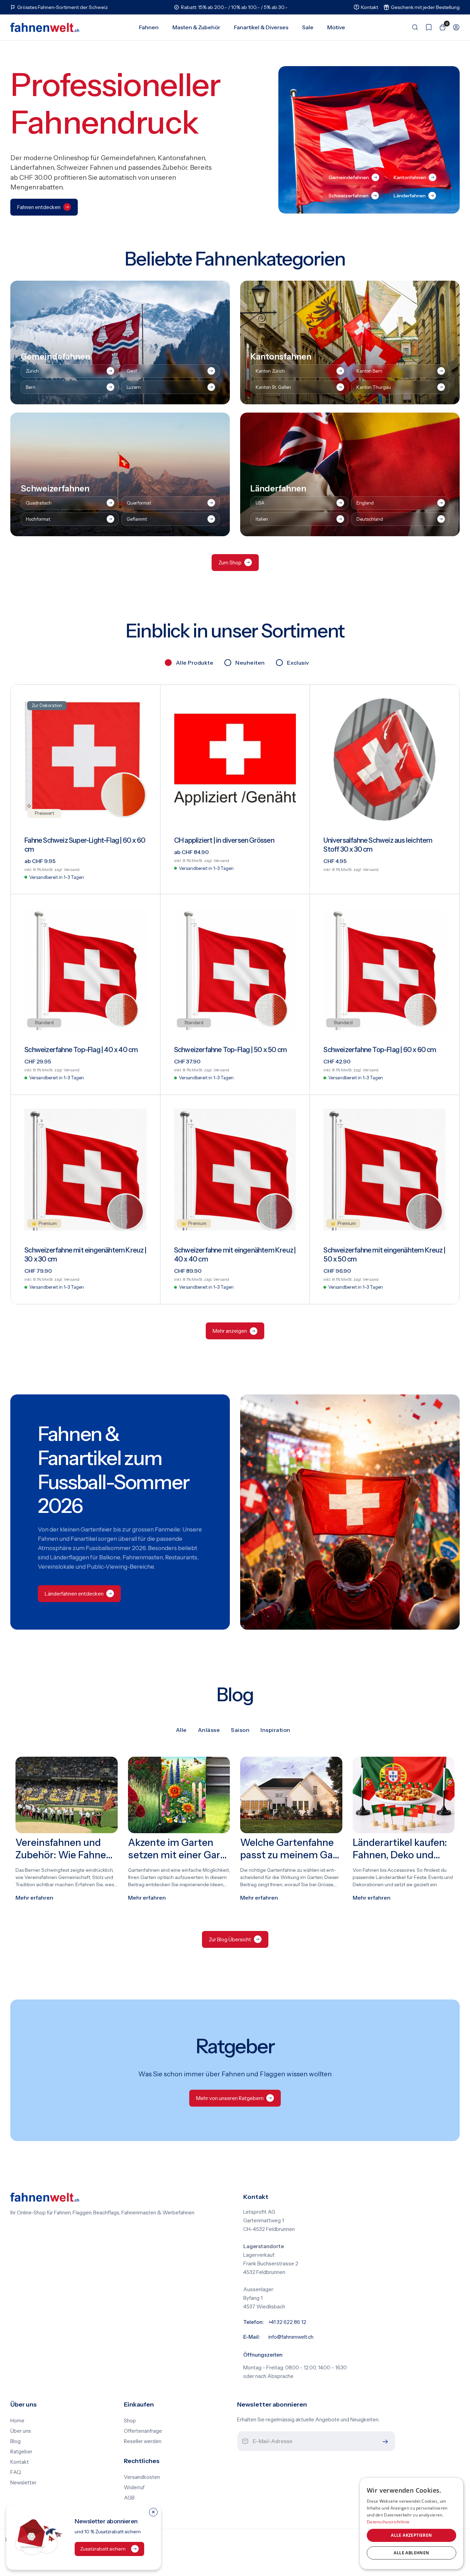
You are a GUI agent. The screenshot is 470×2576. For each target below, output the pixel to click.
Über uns (21, 2431)
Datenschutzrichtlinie (388, 2522)
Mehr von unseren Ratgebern (230, 2098)
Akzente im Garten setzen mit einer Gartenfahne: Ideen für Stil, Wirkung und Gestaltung (177, 1849)
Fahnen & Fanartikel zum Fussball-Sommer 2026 (113, 1470)
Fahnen (149, 27)
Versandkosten (142, 2477)
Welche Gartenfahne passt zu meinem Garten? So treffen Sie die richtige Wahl (291, 1849)
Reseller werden (143, 2441)
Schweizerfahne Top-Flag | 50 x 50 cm (230, 1050)
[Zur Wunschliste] (425, 27)
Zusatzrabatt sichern (103, 2549)
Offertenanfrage (143, 2431)
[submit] (384, 2442)
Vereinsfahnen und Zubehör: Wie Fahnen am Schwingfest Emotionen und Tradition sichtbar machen (66, 1849)
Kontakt (20, 2462)
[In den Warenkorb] (445, 883)
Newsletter (23, 2483)
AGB (129, 2498)
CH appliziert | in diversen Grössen (224, 840)
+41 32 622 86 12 (287, 2322)
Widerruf (134, 2487)
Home (17, 2421)
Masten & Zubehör (196, 27)
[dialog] (412, 2523)
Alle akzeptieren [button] (411, 2535)
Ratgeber (21, 2452)
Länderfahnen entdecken (74, 1594)
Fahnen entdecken (39, 207)
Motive (336, 27)
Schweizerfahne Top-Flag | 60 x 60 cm (380, 1050)
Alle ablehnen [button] (411, 2553)
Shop (130, 2421)
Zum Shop (230, 563)
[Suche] (412, 27)
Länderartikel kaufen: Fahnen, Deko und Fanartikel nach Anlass (404, 1849)
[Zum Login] (453, 27)
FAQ (16, 2472)
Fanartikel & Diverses (261, 27)
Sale (308, 27)
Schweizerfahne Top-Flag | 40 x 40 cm (81, 1050)
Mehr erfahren (34, 1898)
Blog (15, 2441)
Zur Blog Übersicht (230, 1939)
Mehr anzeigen (230, 1331)
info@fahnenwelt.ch (291, 2337)
